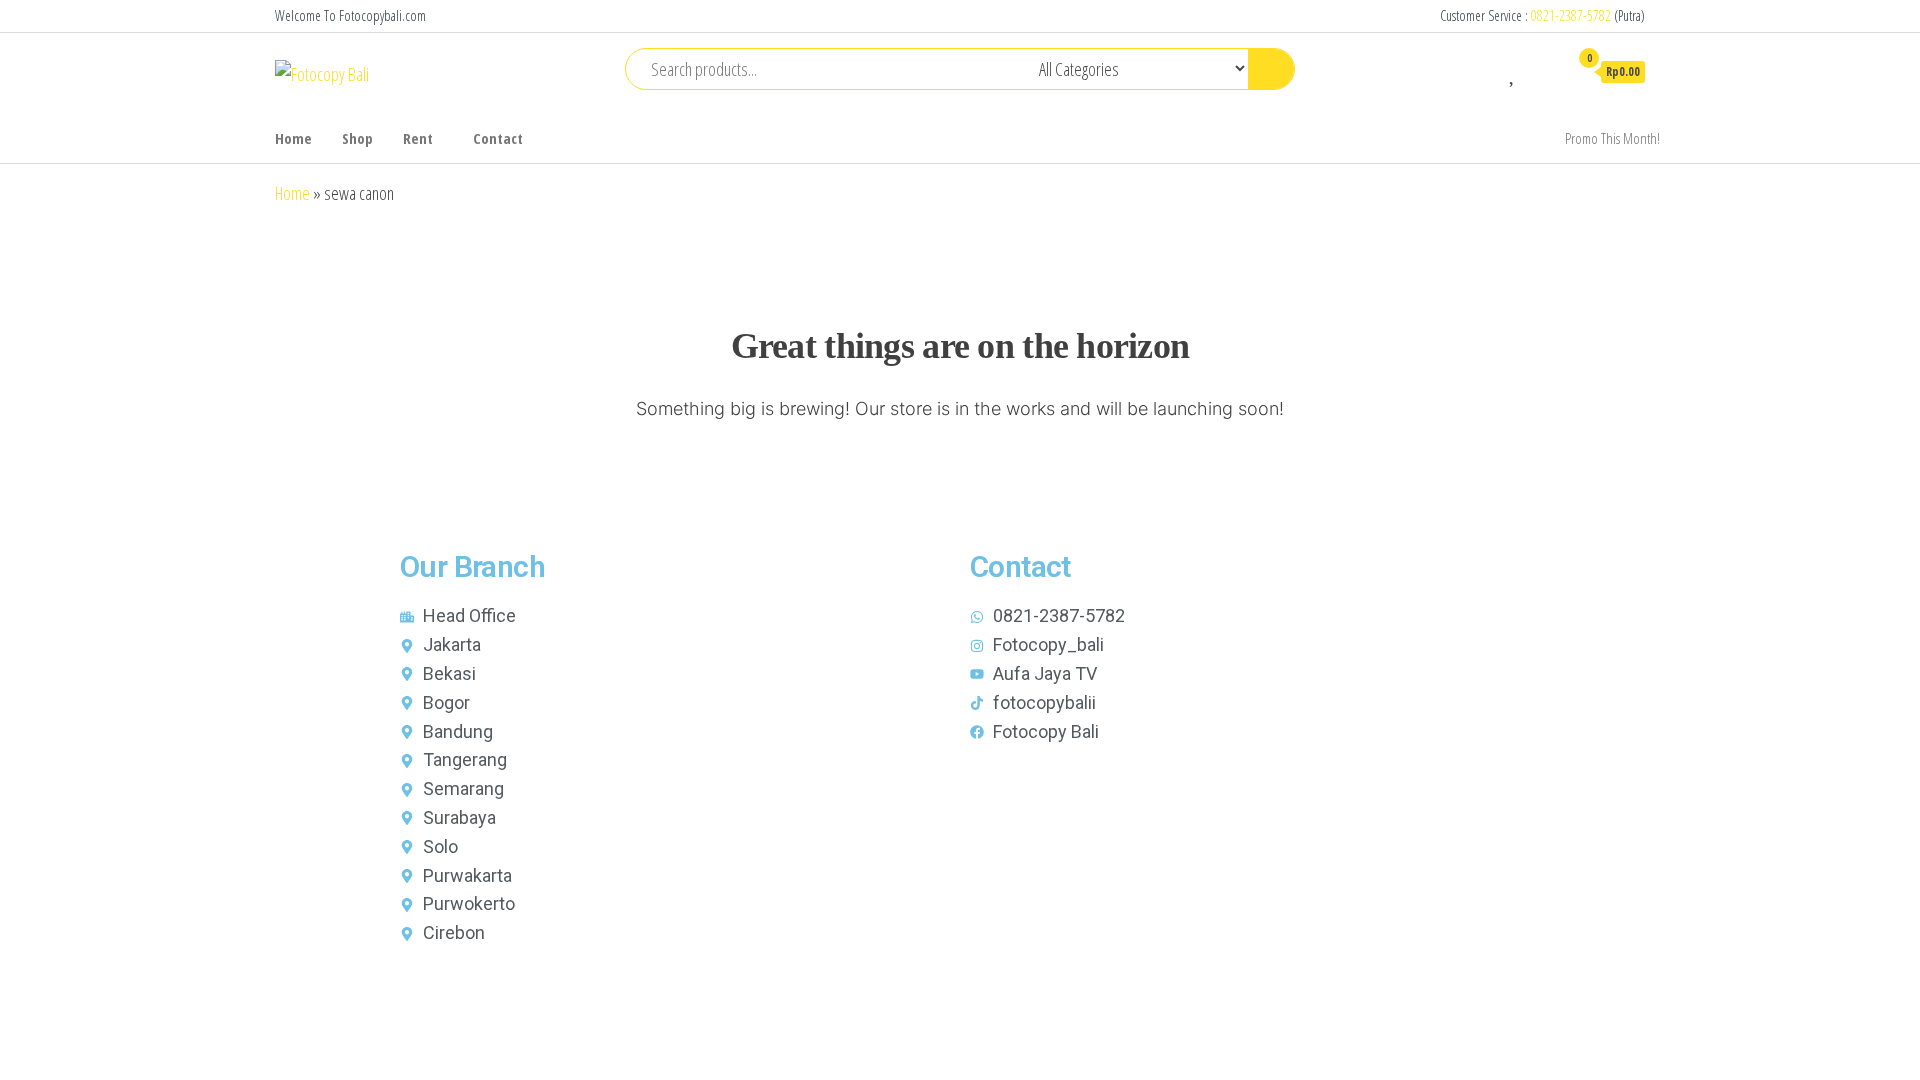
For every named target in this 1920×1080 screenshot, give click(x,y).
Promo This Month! (1612, 138)
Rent (418, 138)
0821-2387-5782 (1571, 15)
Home (293, 138)
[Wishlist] (1513, 71)
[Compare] (1484, 71)
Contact (498, 138)
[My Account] (1543, 71)
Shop (357, 138)
